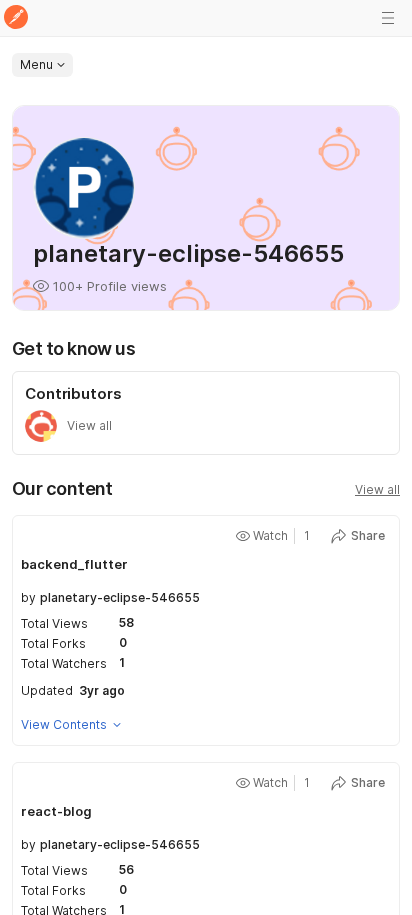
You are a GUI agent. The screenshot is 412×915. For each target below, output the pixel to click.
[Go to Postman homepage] (16, 18)
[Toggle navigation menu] (388, 18)
